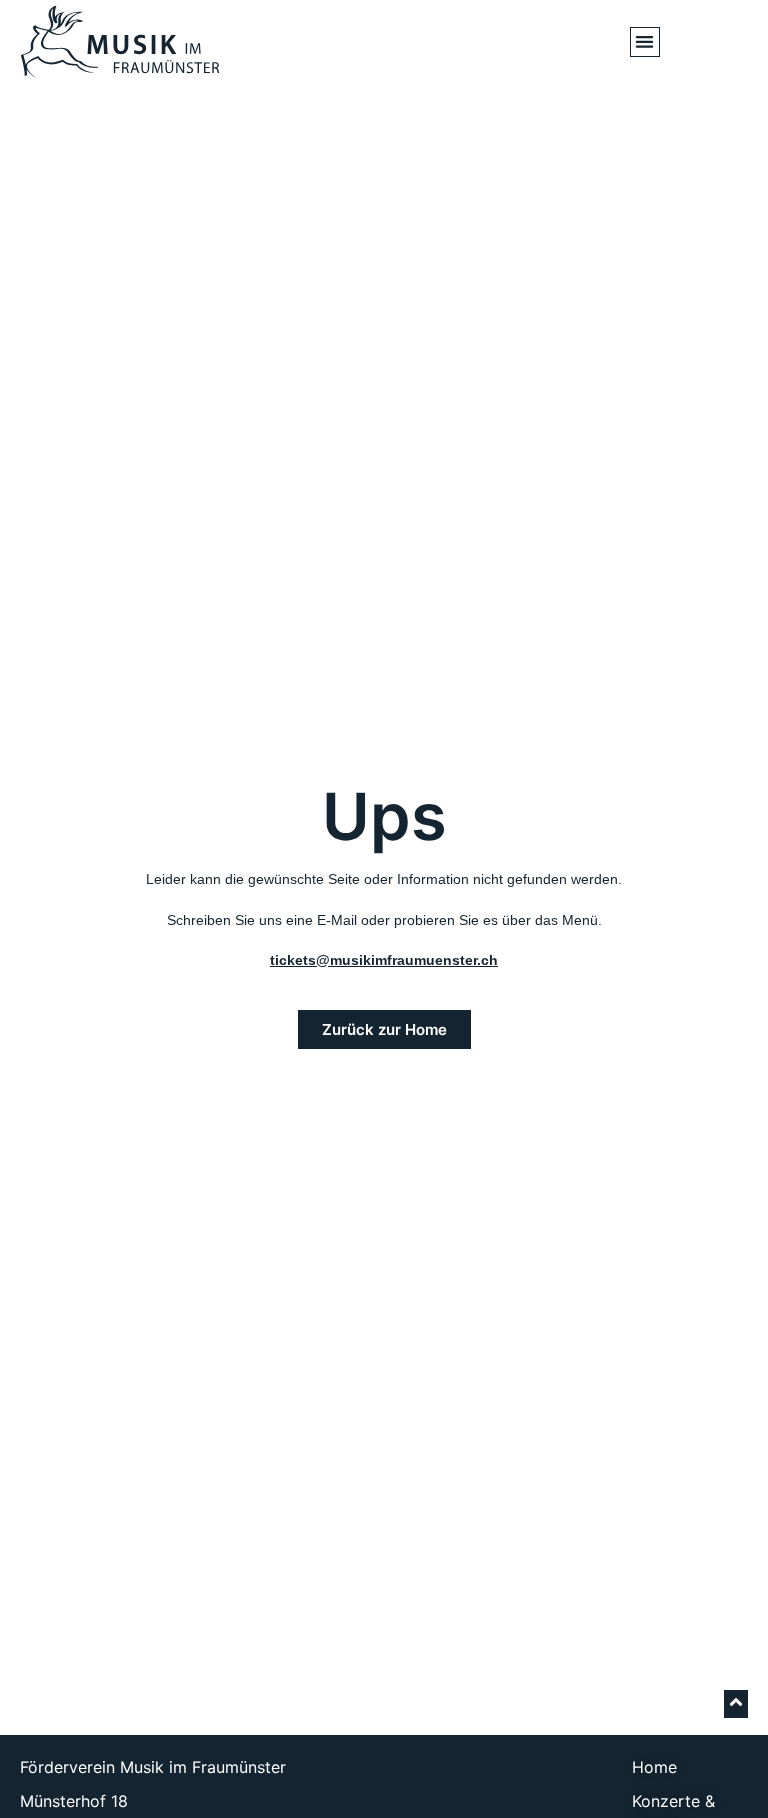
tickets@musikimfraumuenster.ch (384, 960)
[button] (645, 42)
